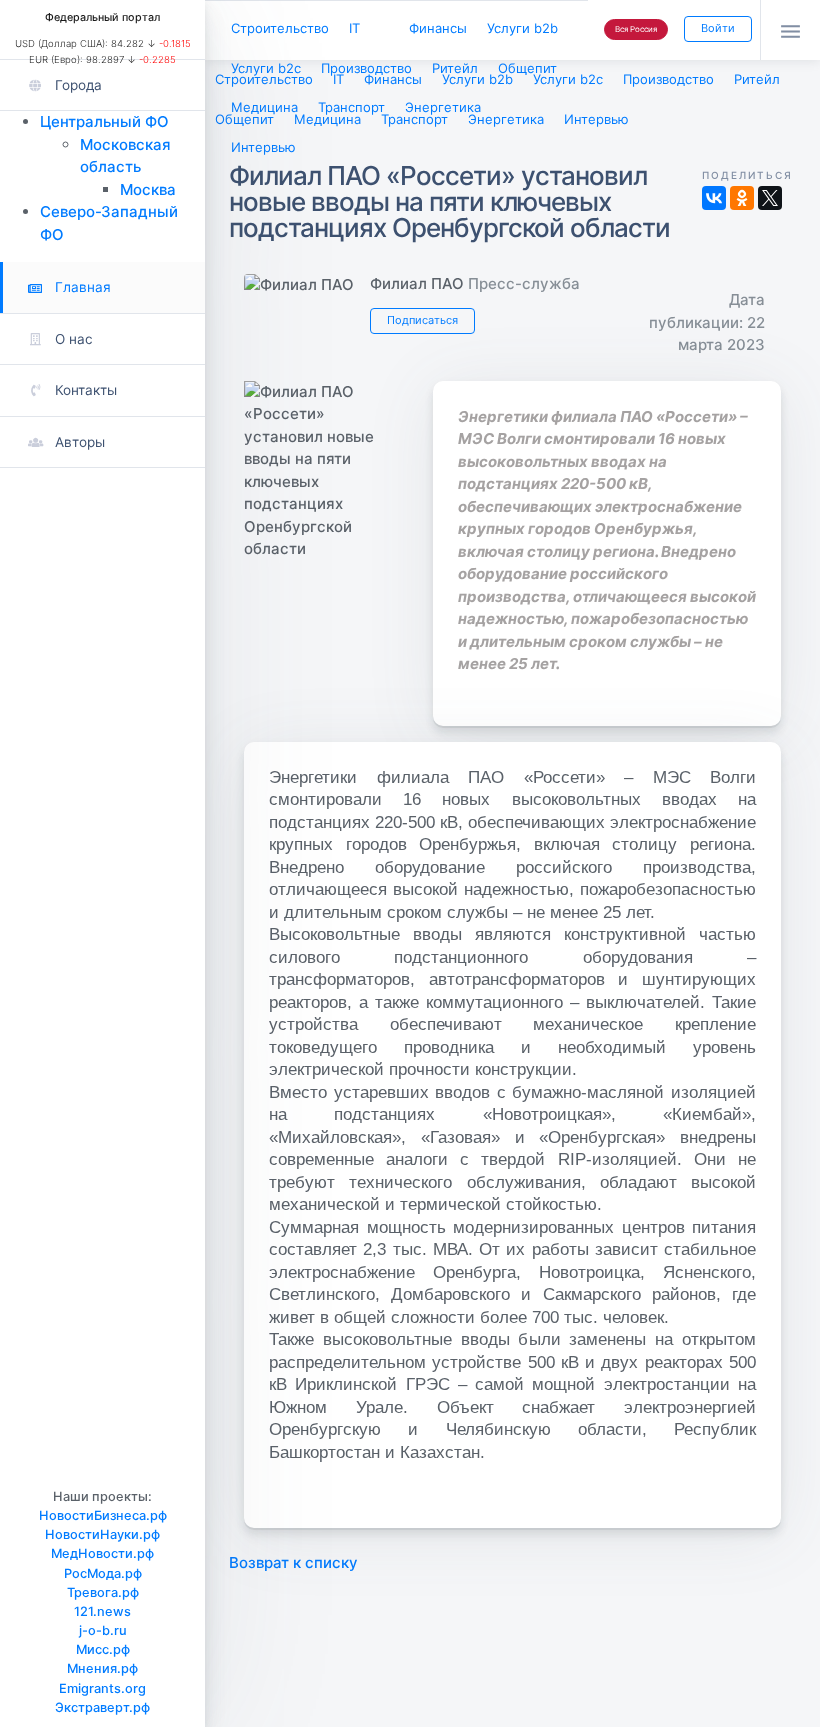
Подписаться (422, 320)
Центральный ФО (104, 121)
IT (354, 28)
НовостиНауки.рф (102, 1534)
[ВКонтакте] (714, 198)
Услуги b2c (266, 68)
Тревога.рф (103, 1592)
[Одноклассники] (742, 198)
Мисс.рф (103, 1649)
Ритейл (455, 68)
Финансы (438, 28)
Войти (718, 28)
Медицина (264, 107)
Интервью (263, 147)
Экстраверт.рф (102, 1707)
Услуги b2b (522, 28)
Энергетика (443, 107)
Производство (366, 68)
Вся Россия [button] (636, 29)
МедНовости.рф (102, 1553)
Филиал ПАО (417, 283)
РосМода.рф (103, 1573)
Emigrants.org (102, 1688)
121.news (102, 1611)
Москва (148, 189)
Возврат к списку (293, 1562)
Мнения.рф (102, 1668)
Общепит (527, 68)
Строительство (280, 28)
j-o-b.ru (103, 1630)
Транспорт (351, 107)
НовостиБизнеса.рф (103, 1515)
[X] (770, 198)
